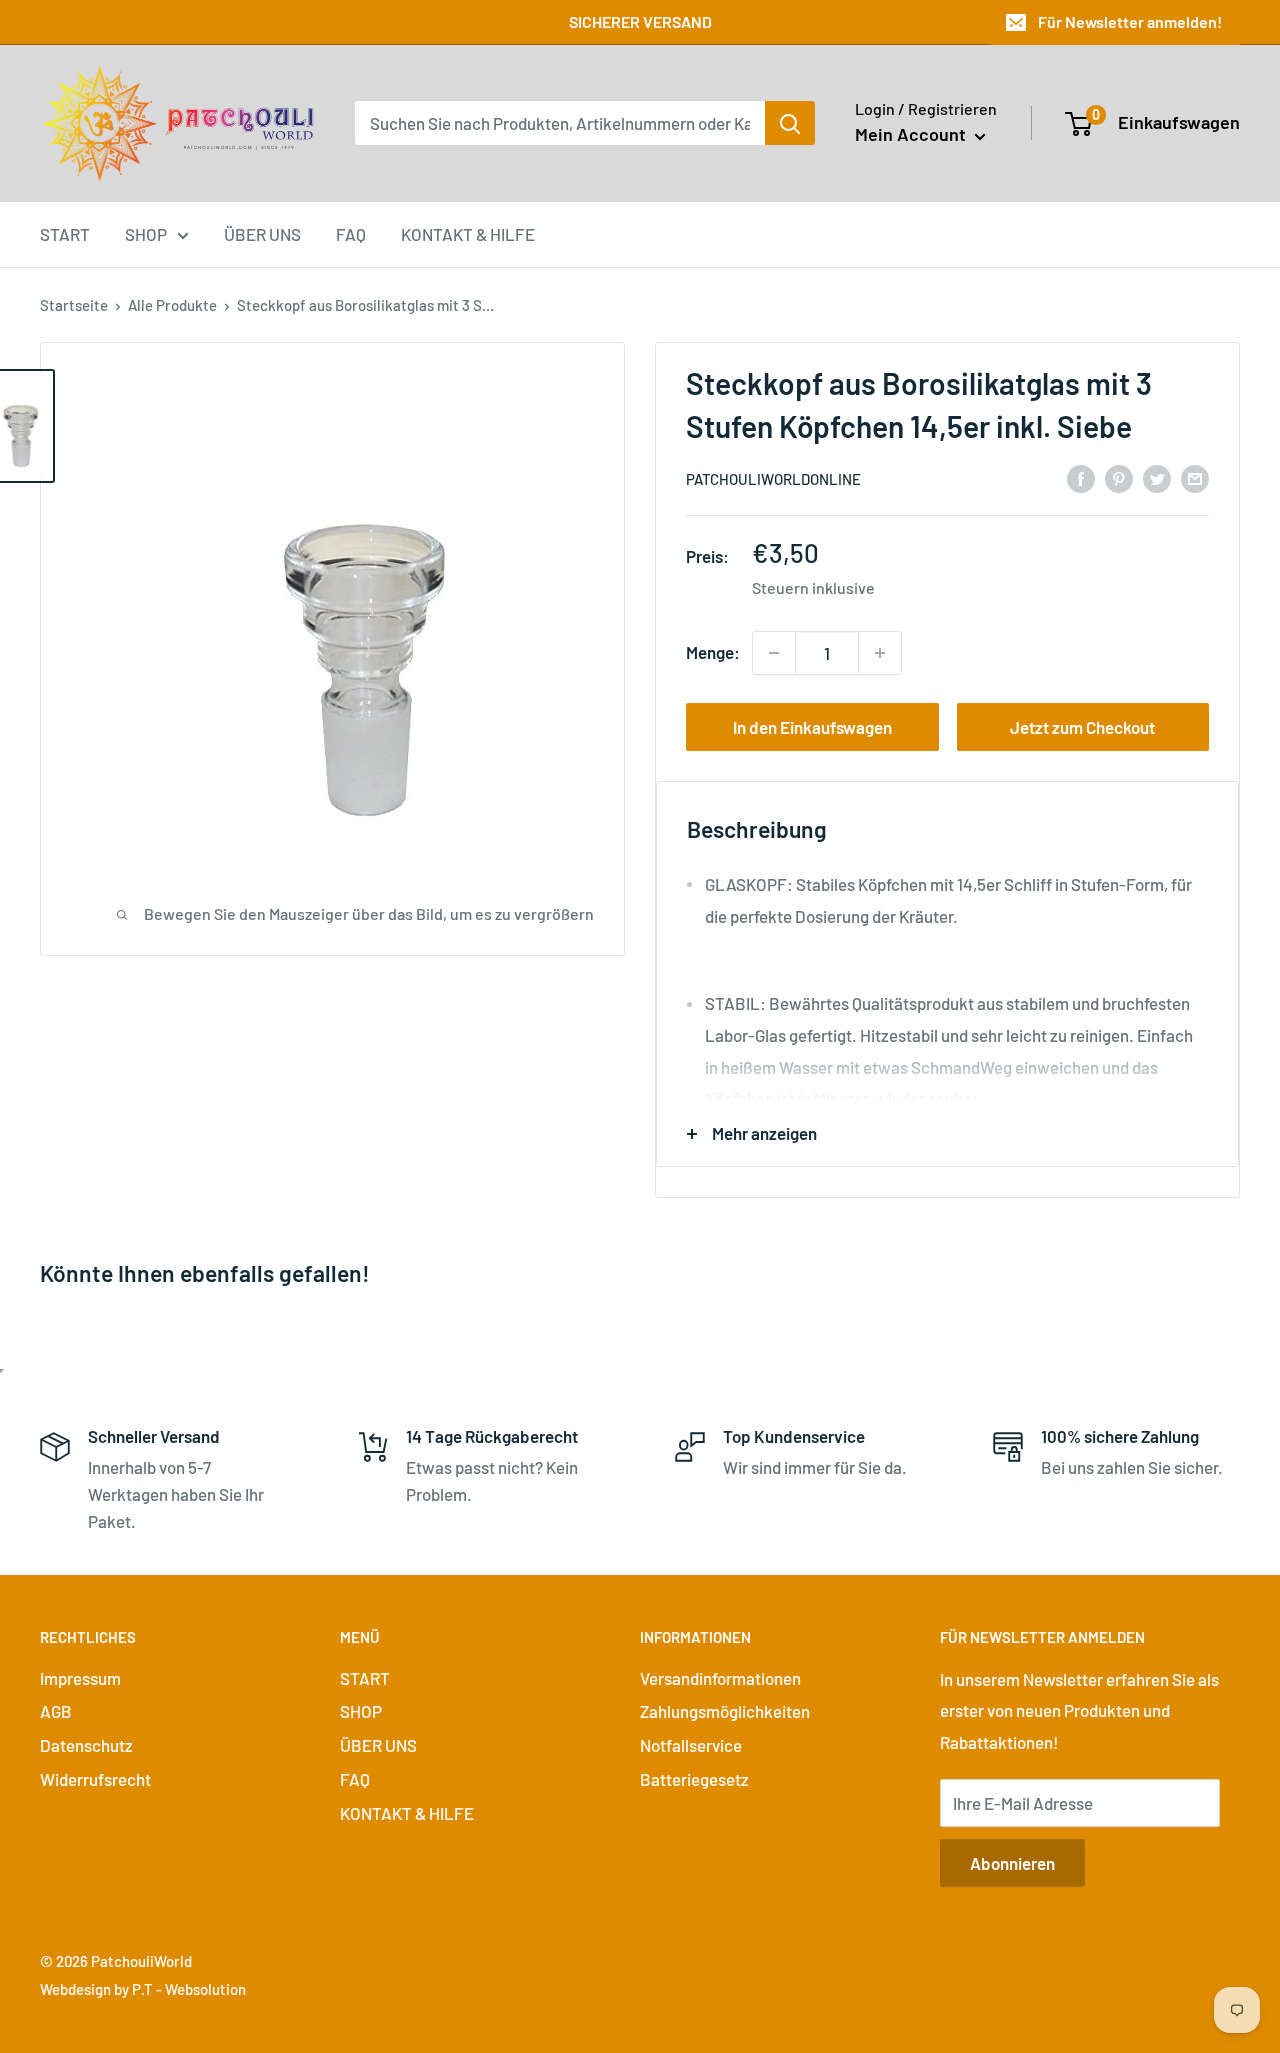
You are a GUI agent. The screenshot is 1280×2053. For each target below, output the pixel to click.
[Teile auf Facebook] (1081, 477)
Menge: (713, 652)
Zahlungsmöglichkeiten (725, 1711)
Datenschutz (86, 1745)
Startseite (74, 305)
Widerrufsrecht (95, 1779)
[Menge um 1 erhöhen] (880, 653)
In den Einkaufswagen (812, 727)
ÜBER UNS (262, 233)
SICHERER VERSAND (640, 21)
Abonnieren (1012, 1863)
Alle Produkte (172, 305)
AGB (56, 1711)
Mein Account (912, 134)
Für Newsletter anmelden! (1130, 21)
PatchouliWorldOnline (773, 479)
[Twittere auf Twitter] (1157, 477)
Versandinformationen (720, 1678)
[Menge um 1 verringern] (774, 653)
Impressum (80, 1678)
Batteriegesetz (694, 1779)
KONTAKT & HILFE (468, 233)
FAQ (351, 233)
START (65, 233)
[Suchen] (790, 123)
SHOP (146, 233)
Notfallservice (691, 1745)
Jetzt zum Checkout (1082, 727)
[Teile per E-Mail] (1195, 477)
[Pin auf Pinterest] (1119, 477)
